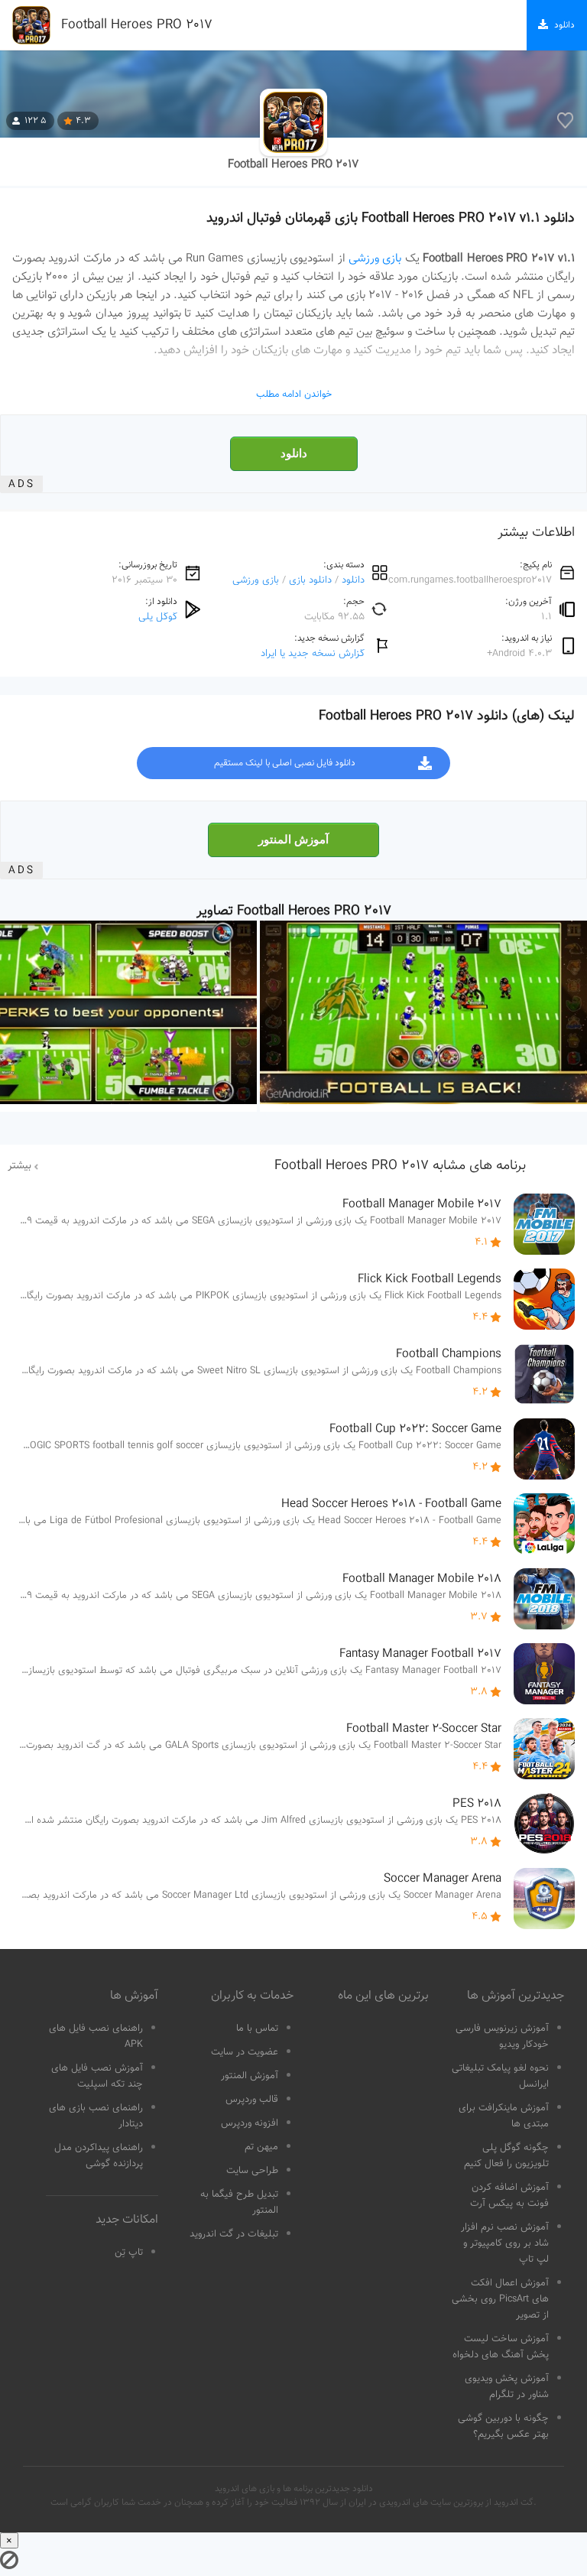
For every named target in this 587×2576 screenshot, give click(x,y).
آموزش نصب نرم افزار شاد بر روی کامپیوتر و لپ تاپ (505, 2243)
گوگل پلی (158, 617)
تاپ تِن (129, 2253)
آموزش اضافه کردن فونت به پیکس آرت (509, 2196)
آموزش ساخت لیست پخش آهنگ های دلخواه (501, 2347)
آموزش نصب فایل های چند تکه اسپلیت (97, 2076)
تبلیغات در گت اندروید (234, 2234)
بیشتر (19, 1166)
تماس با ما (257, 2029)
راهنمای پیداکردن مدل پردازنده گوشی (99, 2156)
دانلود (294, 453)
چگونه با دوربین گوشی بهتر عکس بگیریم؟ (503, 2427)
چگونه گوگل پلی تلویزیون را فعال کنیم (506, 2156)
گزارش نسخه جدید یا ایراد (313, 653)
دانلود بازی (310, 580)
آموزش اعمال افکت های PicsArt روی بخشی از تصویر (500, 2299)
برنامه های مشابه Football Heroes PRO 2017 (400, 1166)
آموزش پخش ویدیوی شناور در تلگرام (507, 2387)
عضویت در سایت (245, 2052)
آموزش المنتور (293, 840)
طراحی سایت (252, 2171)
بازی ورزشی (375, 258)
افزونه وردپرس (250, 2123)
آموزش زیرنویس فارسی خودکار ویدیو (502, 2037)
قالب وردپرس (252, 2100)
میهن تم (261, 2147)
